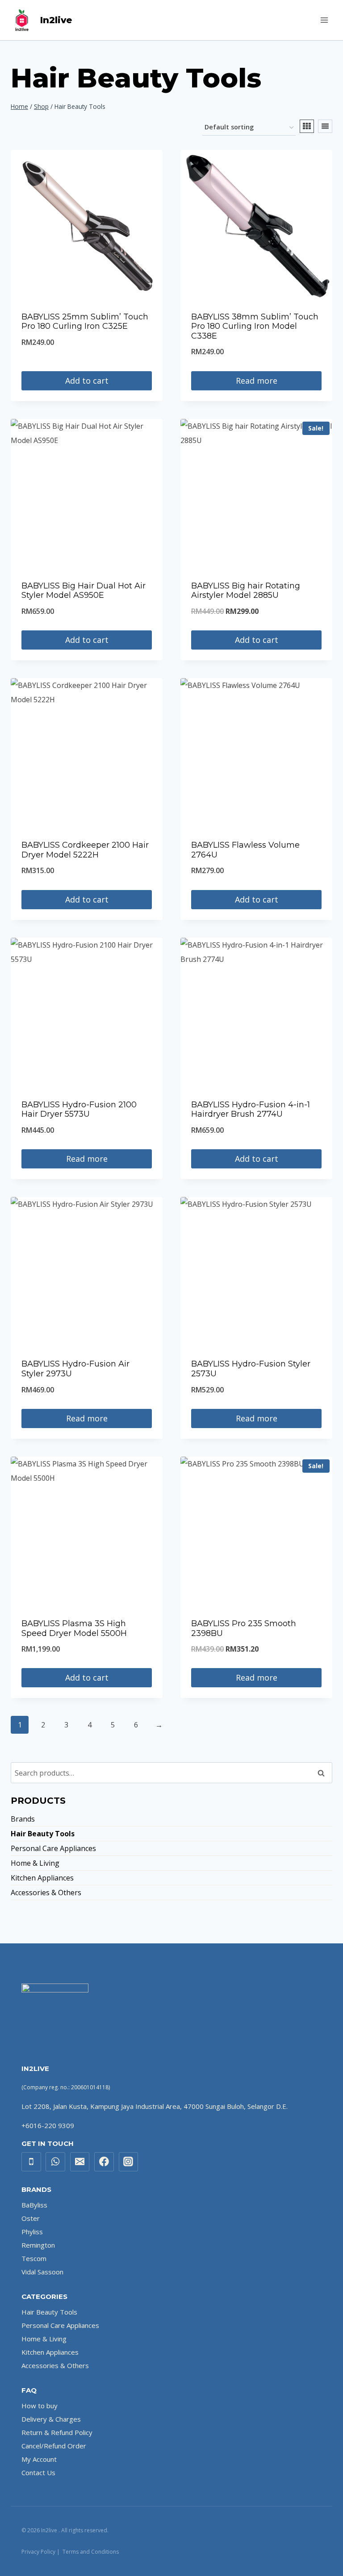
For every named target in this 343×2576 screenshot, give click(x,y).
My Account (39, 2459)
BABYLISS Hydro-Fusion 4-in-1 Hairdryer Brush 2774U (251, 1110)
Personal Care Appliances (53, 1848)
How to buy (40, 2406)
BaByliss (34, 2205)
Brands (23, 1819)
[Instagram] (129, 2162)
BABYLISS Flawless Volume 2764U (245, 850)
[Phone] (31, 2162)
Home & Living (35, 1863)
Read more (257, 381)
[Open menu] (324, 20)
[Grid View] (307, 126)
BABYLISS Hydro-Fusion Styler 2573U (251, 1369)
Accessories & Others (46, 1893)
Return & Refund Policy (57, 2432)
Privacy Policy (38, 2552)
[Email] (80, 2162)
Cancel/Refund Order (54, 2446)
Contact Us (38, 2472)
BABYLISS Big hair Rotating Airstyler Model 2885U (246, 591)
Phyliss (32, 2232)
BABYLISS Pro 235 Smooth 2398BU (244, 1628)
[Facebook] (104, 2162)
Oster (31, 2218)
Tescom (34, 2258)
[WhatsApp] (55, 2162)
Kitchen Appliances (42, 1878)
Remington (38, 2245)
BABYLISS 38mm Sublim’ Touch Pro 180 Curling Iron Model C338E (255, 326)
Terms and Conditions (91, 2552)
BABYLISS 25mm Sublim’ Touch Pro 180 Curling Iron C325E (85, 322)
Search (324, 1773)
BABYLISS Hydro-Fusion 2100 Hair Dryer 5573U (79, 1110)
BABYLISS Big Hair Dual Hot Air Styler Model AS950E (84, 591)
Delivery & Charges (51, 2419)
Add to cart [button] (87, 381)
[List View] (325, 126)
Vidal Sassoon (42, 2272)
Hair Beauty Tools (43, 1834)
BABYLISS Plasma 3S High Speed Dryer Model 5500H (74, 1628)
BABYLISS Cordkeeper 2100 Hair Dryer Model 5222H (85, 850)
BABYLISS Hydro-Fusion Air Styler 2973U (75, 1369)
